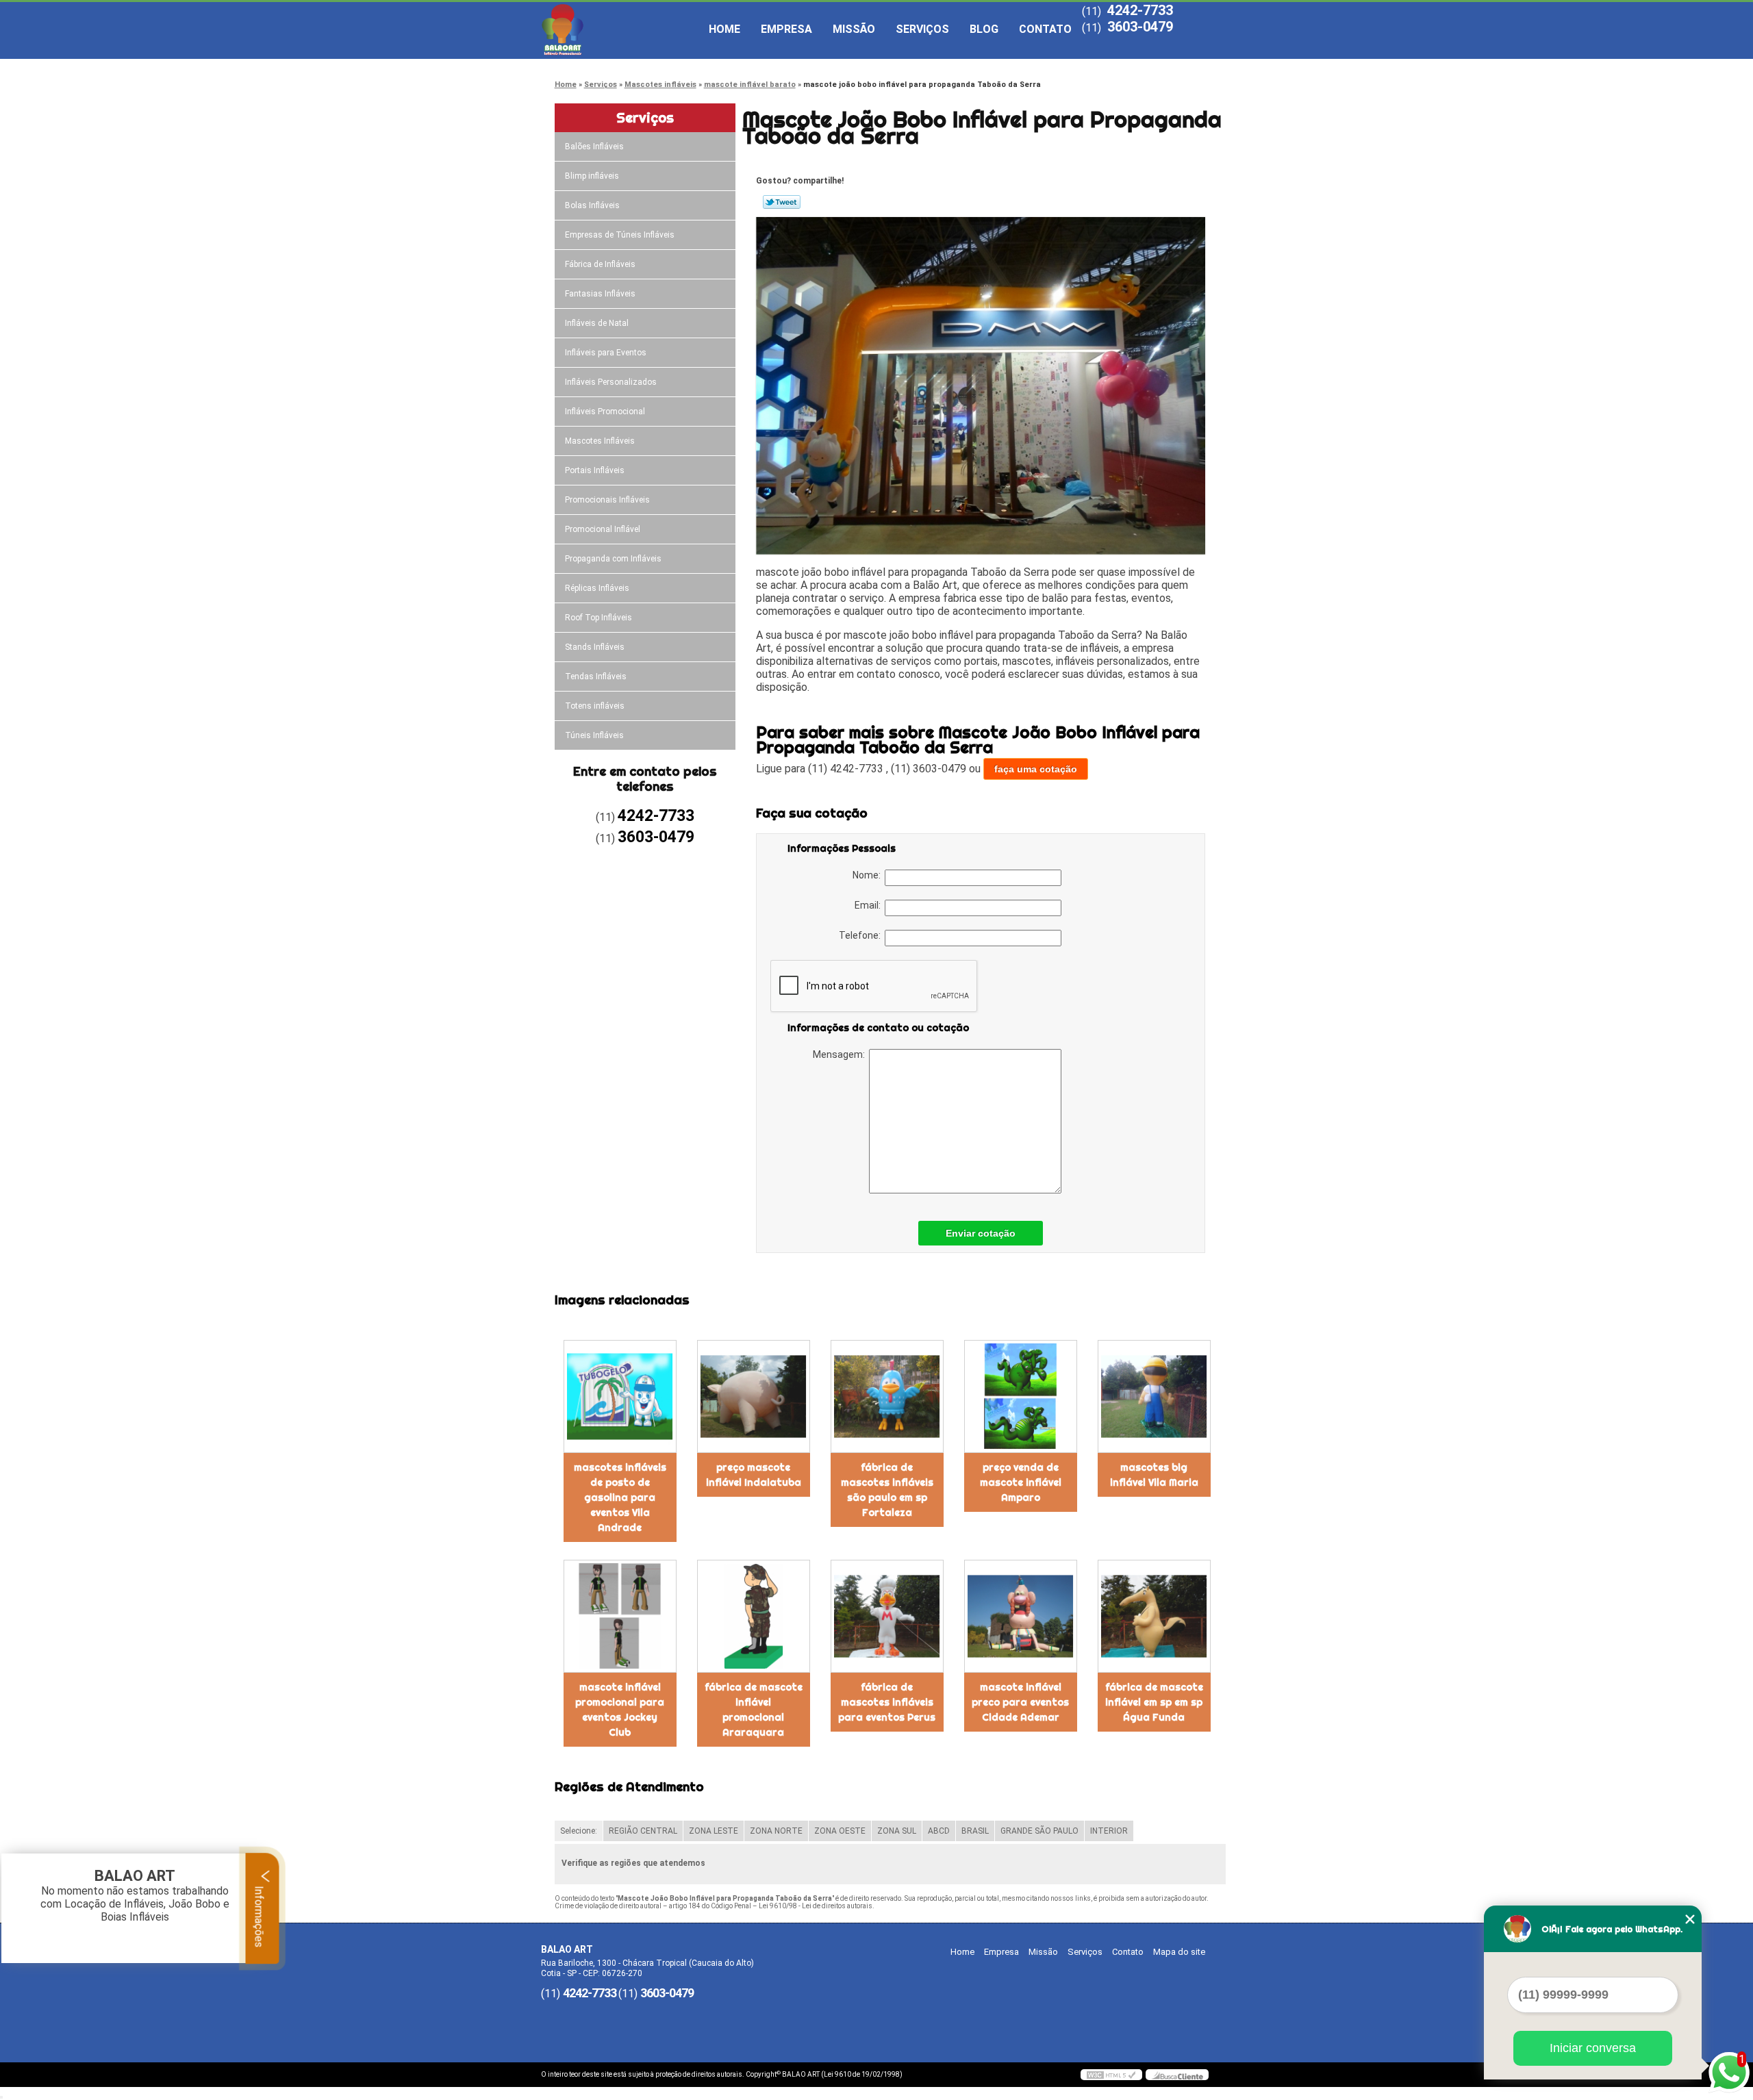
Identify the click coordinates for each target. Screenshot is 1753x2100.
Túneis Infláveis (594, 735)
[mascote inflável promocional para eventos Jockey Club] (620, 1616)
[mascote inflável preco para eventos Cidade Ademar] (1021, 1616)
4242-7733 (1140, 10)
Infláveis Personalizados (611, 382)
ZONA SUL (897, 1831)
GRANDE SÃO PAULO (1039, 1831)
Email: (870, 905)
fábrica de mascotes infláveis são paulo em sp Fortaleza (887, 1490)
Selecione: (579, 1831)
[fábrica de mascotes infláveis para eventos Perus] (887, 1616)
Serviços (922, 29)
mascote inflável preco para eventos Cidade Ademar (1020, 1702)
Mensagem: (841, 1054)
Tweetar (782, 202)
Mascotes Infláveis (600, 441)
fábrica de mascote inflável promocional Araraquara (754, 1710)
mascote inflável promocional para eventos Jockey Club (620, 1710)
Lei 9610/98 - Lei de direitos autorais (816, 1906)
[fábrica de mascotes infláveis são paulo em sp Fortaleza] (887, 1396)
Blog (984, 29)
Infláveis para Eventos (606, 353)
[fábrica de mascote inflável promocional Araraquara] (754, 1616)
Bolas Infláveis (592, 205)
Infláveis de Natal (597, 323)
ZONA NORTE (776, 1831)
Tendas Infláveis (596, 676)
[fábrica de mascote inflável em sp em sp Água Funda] (1154, 1616)
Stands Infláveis (595, 647)
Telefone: (862, 935)
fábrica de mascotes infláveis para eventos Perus (887, 1702)
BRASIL (975, 1831)
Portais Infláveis (595, 470)
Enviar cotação (981, 1233)
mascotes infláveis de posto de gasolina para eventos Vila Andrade (620, 1497)
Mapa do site (1179, 1952)
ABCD (939, 1831)
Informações (259, 1915)
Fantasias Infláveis (600, 294)
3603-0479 (1140, 27)
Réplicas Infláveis (597, 588)
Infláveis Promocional (605, 412)
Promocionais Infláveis (607, 500)
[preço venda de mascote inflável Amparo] (1021, 1396)
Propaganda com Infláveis (613, 559)
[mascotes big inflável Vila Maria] (1154, 1396)
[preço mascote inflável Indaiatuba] (754, 1396)
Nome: (869, 875)
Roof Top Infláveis (598, 618)
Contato (1045, 29)
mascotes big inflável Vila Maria (1154, 1475)
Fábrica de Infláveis (600, 264)
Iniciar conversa (1593, 2048)
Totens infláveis (595, 706)
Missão (854, 29)
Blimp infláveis (592, 176)
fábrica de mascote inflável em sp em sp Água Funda (1154, 1702)
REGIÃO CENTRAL (643, 1831)
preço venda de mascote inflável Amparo (1021, 1482)
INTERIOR (1109, 1831)
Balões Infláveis (594, 147)
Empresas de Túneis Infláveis (620, 235)
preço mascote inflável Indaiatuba (754, 1475)
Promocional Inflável (603, 529)
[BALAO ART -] (620, 29)
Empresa (786, 29)
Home (724, 29)
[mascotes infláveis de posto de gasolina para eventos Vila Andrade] (620, 1396)
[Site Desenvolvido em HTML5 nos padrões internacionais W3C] (1111, 2075)
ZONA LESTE (714, 1831)
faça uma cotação (1036, 769)
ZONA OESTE (840, 1831)
